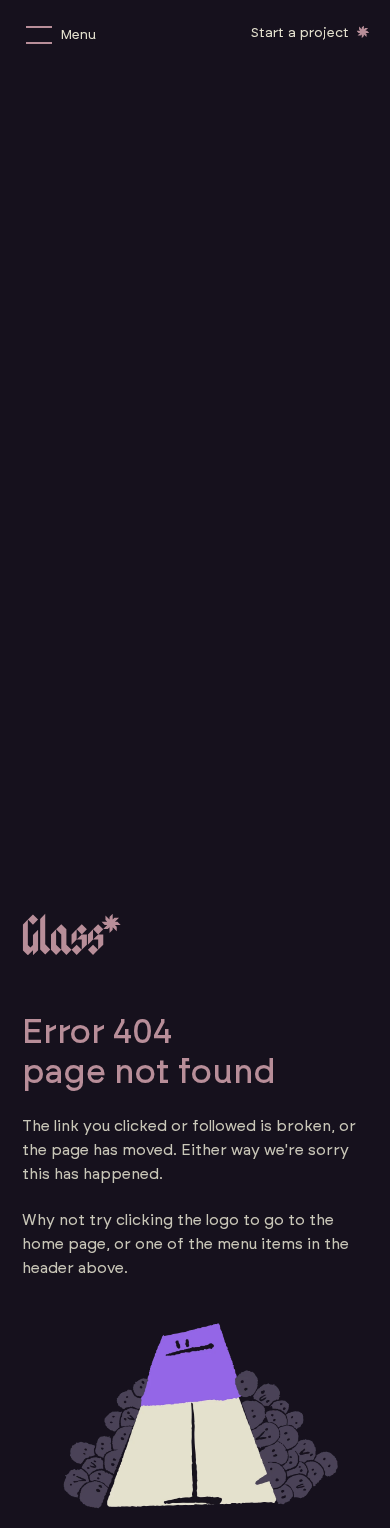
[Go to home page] (72, 934)
